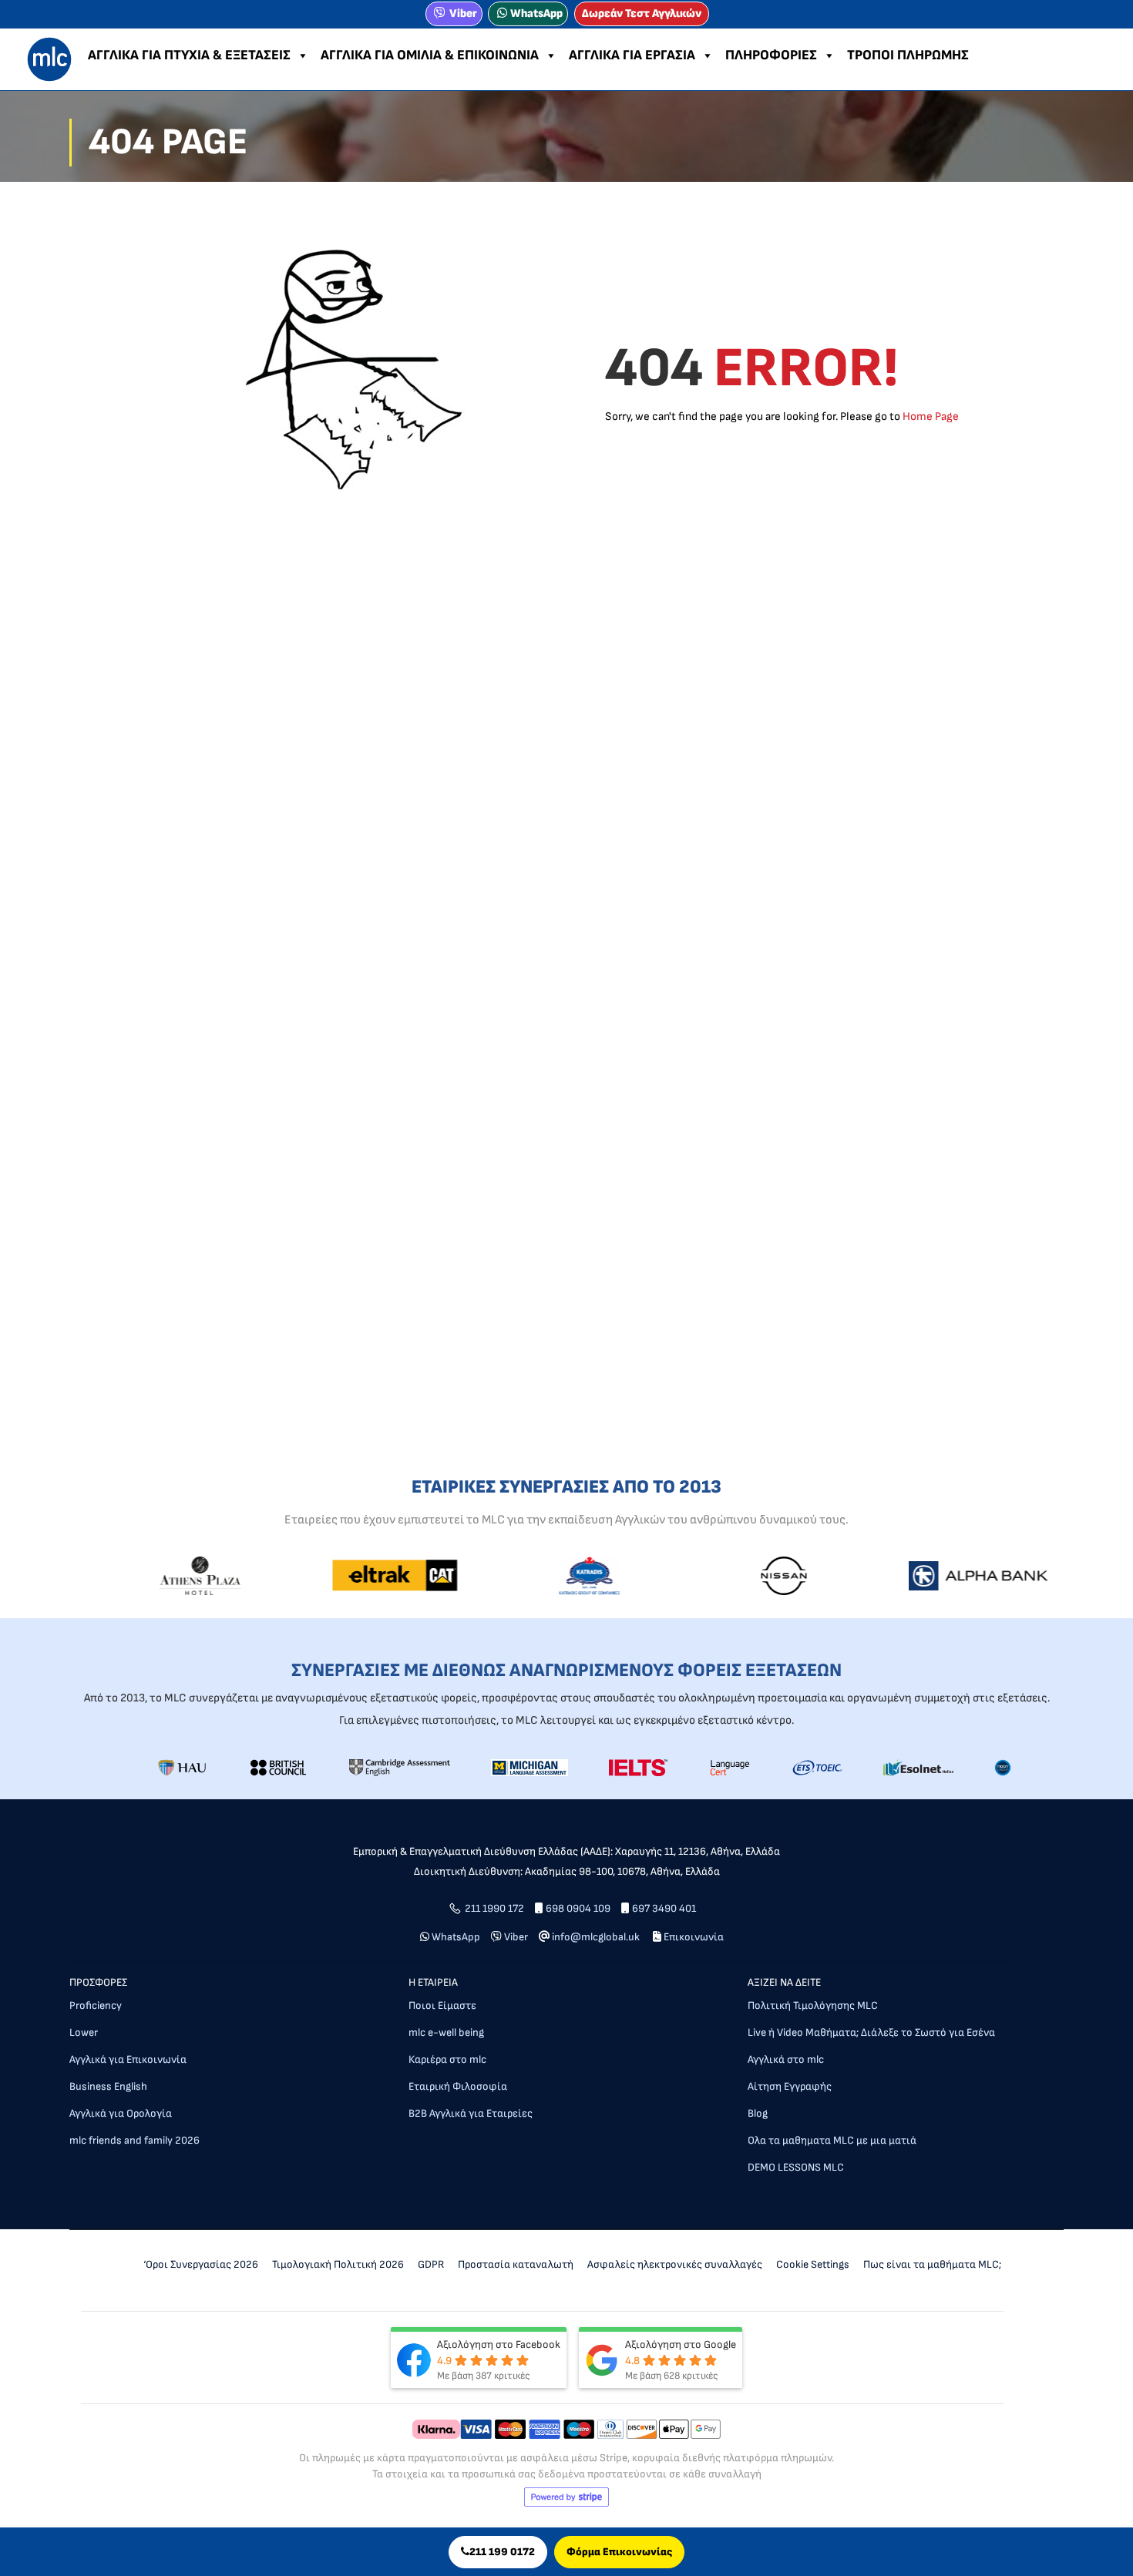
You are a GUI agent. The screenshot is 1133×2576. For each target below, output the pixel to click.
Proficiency (96, 2005)
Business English (108, 2086)
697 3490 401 (664, 1908)
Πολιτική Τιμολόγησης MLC (813, 2005)
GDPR (431, 2264)
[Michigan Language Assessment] (530, 1767)
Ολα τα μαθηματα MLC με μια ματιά (832, 2140)
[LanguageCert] (730, 1767)
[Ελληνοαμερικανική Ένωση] (182, 1767)
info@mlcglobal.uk (596, 1937)
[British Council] (278, 1767)
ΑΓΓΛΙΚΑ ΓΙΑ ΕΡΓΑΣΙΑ (632, 55)
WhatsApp (536, 13)
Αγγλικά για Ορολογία (121, 2113)
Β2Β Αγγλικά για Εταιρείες (471, 2113)
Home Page (931, 416)
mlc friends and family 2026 (134, 2140)
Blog (758, 2113)
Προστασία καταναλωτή (516, 2264)
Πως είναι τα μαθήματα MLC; (932, 2264)
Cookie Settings (813, 2264)
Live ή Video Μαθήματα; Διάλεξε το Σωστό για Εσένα (871, 2032)
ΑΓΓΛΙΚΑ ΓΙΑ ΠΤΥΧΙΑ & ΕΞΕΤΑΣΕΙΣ (189, 55)
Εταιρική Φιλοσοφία (458, 2086)
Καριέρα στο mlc (447, 2059)
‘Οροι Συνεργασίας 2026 (201, 2264)
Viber (463, 13)
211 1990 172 (494, 1908)
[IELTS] (638, 1767)
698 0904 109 (578, 1908)
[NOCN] (1003, 1767)
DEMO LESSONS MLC (796, 2167)
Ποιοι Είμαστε (442, 2005)
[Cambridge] (400, 1767)
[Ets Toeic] (818, 1767)
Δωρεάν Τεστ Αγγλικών (642, 13)
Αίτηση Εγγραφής (790, 2086)
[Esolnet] (918, 1767)
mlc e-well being (446, 2032)
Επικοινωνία (694, 1937)
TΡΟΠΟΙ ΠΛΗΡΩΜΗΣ (908, 55)
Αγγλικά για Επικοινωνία (128, 2059)
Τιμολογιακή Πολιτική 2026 (338, 2264)
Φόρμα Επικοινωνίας (619, 2552)
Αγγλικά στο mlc (786, 2059)
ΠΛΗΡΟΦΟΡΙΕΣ (771, 55)
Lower (84, 2032)
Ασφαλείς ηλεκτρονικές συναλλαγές (675, 2264)
